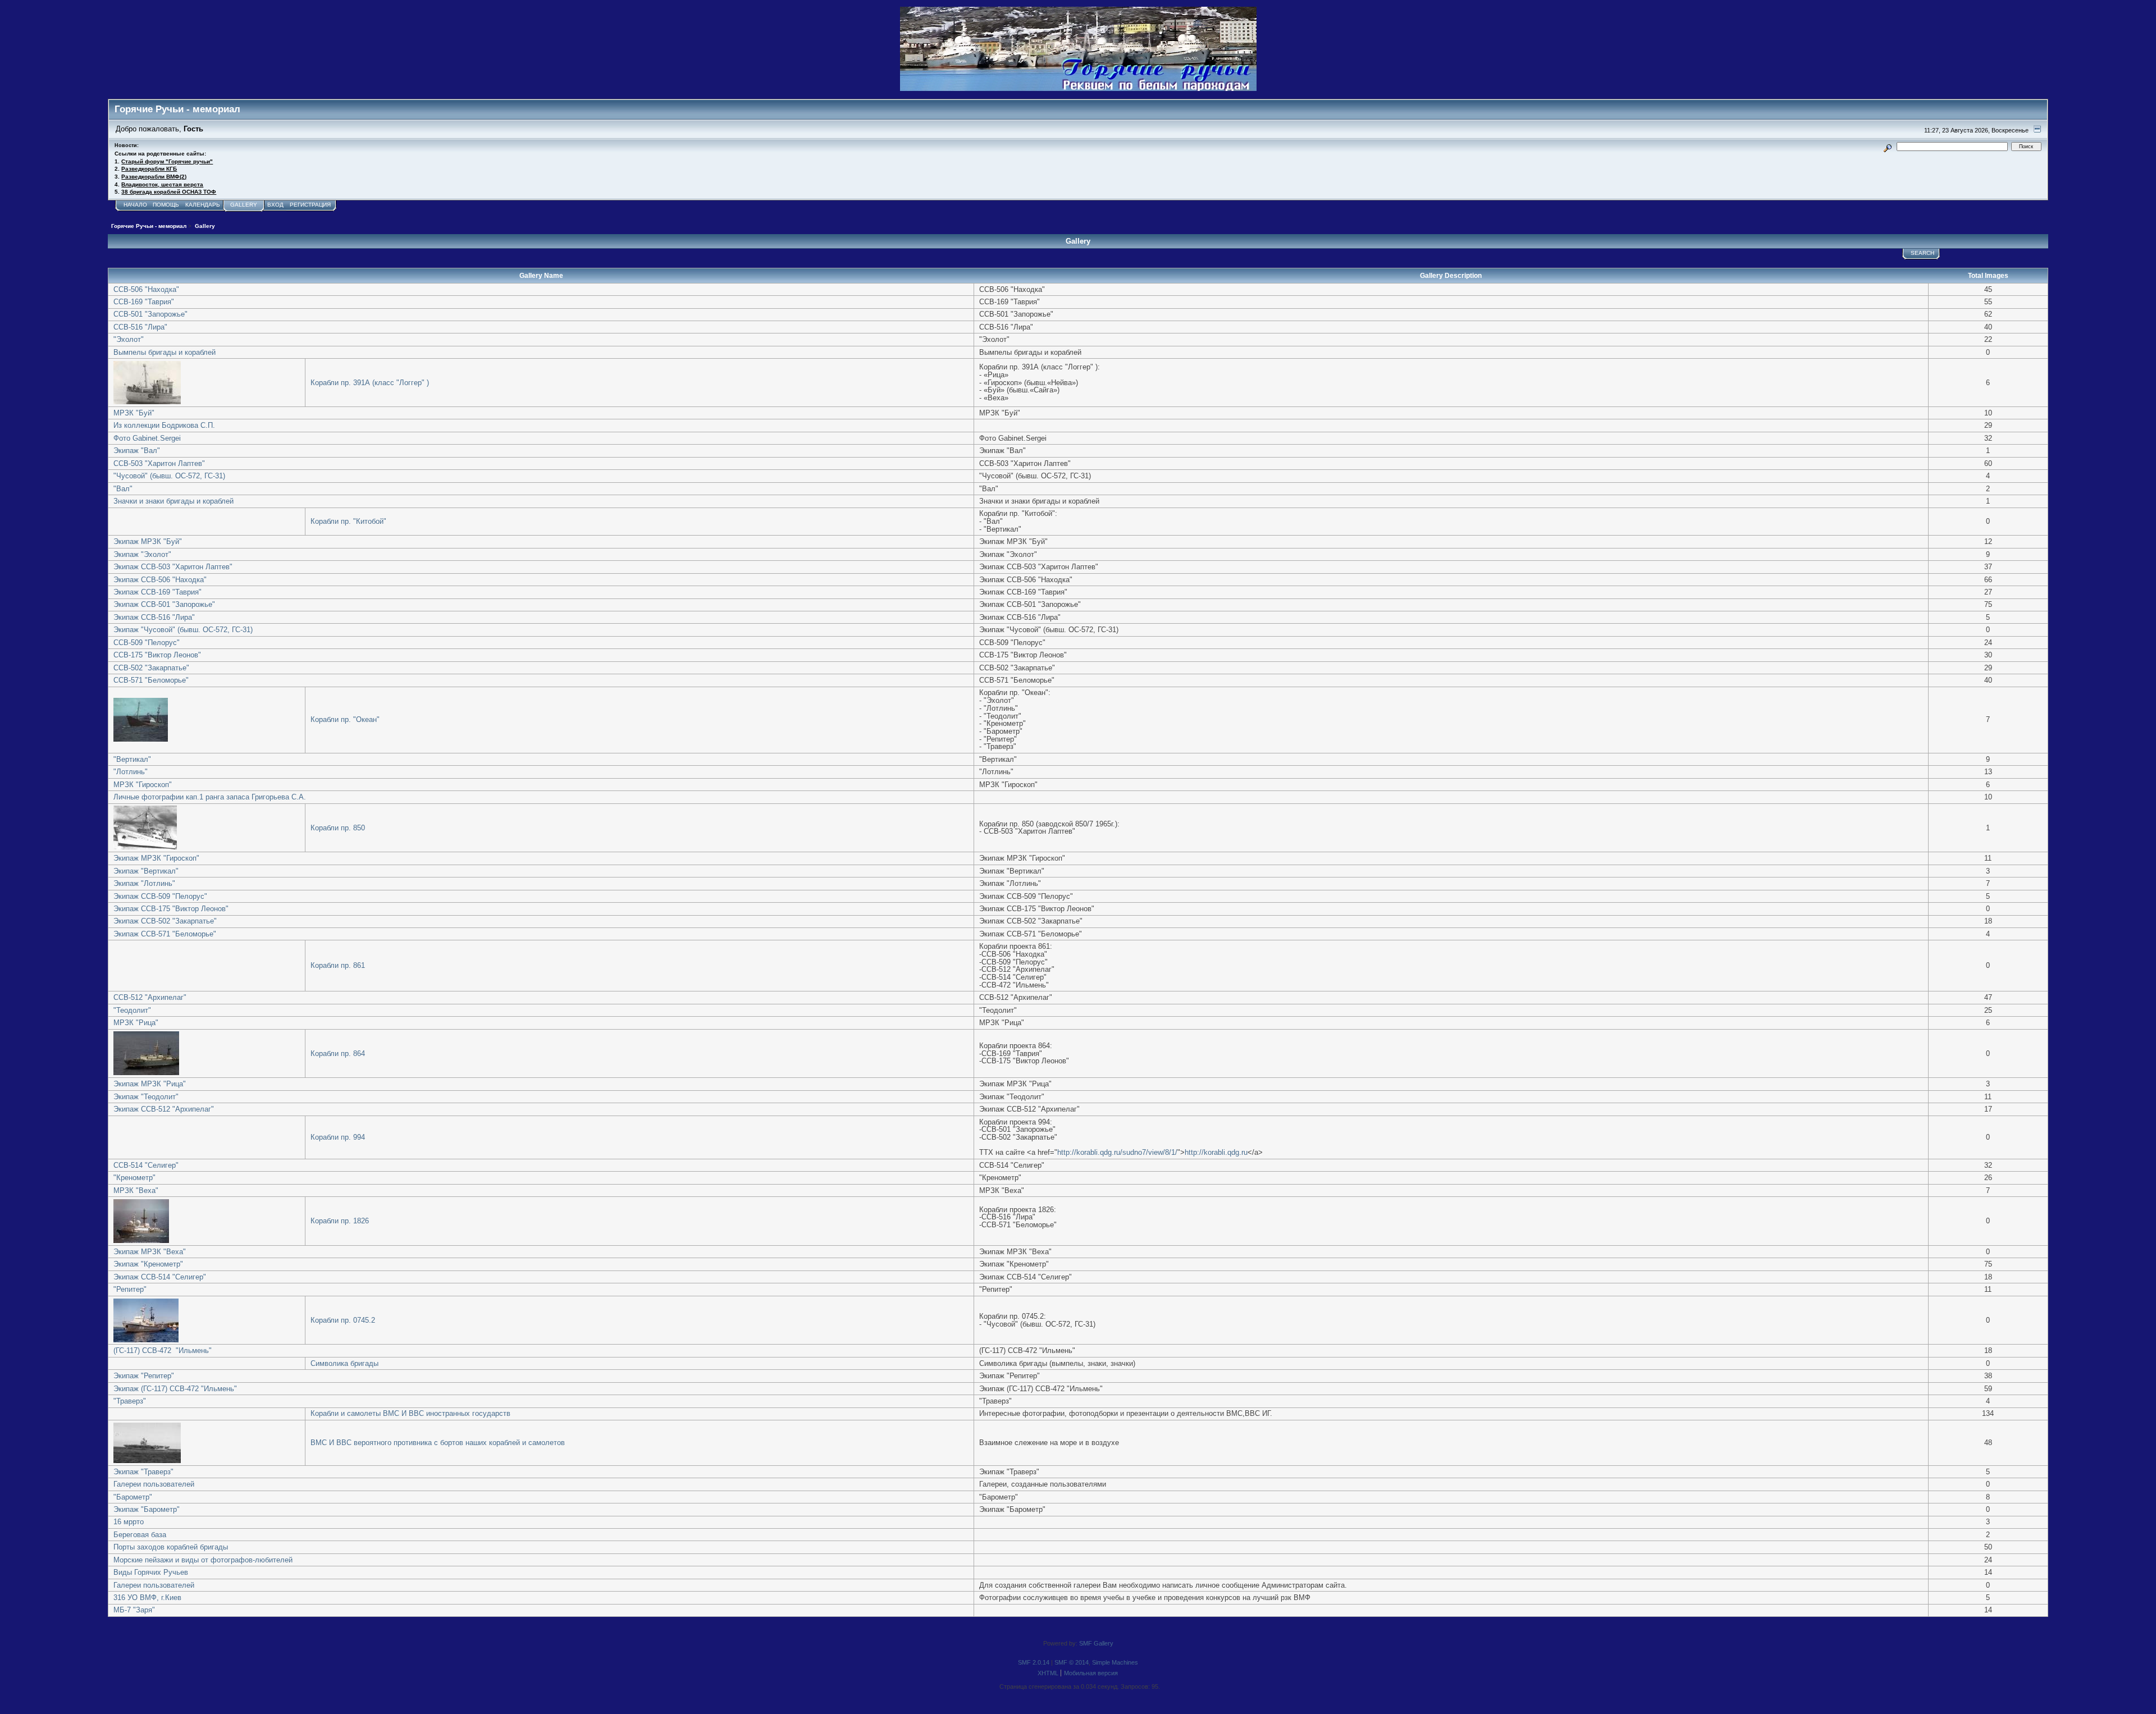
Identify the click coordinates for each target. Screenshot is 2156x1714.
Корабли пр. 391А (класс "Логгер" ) (370, 383)
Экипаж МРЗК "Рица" (150, 1084)
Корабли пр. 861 (338, 965)
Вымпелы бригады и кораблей (165, 352)
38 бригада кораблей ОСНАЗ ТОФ (169, 192)
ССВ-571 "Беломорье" (151, 680)
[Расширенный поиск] (1888, 146)
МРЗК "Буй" (134, 413)
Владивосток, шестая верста (162, 184)
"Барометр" (133, 1497)
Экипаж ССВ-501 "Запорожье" (164, 604)
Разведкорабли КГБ (149, 169)
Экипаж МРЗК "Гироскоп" (156, 858)
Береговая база (140, 1535)
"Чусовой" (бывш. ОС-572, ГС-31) (169, 476)
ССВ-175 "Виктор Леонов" (157, 655)
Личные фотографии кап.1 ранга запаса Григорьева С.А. (210, 797)
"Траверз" (130, 1401)
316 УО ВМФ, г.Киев (147, 1598)
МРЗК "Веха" (136, 1190)
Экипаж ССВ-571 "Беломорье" (165, 934)
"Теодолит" (132, 1010)
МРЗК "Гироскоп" (143, 785)
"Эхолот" (129, 339)
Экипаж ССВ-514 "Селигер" (160, 1277)
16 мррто (129, 1522)
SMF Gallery (1096, 1643)
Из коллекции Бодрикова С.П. (164, 425)
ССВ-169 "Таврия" (144, 302)
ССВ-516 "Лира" (140, 327)
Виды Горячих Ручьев (151, 1572)
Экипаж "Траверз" (143, 1472)
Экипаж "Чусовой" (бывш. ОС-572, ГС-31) (183, 630)
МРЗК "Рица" (136, 1023)
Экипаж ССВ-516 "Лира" (154, 617)
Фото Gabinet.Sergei (147, 438)
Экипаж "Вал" (137, 451)
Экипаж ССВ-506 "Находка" (160, 580)
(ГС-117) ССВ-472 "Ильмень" (163, 1350)
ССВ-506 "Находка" (146, 289)
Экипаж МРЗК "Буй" (148, 541)
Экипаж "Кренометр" (148, 1264)
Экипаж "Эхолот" (142, 554)
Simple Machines (1115, 1662)
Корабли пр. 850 (338, 828)
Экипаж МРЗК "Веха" (150, 1252)
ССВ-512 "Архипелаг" (150, 997)
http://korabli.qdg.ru (1216, 1152)
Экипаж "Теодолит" (146, 1097)
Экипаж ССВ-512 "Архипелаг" (164, 1109)
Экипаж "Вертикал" (146, 871)
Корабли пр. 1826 (340, 1221)
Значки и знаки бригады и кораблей (173, 501)
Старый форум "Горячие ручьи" (167, 161)
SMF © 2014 (1072, 1662)
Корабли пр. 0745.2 (343, 1320)
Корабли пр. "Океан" (345, 719)
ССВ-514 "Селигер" (146, 1165)
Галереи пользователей (154, 1484)
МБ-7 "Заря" (134, 1610)
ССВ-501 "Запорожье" (150, 314)
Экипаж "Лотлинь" (144, 883)
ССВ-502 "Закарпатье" (151, 668)
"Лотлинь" (131, 772)
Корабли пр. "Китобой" (348, 521)
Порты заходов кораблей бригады (171, 1547)
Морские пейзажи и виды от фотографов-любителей (203, 1560)
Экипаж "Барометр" (147, 1509)
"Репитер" (130, 1289)
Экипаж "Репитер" (144, 1376)
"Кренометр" (134, 1178)
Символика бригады (344, 1363)
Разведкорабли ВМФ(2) (154, 177)
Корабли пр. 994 (338, 1137)
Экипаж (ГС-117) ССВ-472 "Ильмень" (175, 1389)
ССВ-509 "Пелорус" (147, 643)
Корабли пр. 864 (338, 1053)
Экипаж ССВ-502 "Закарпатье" (165, 921)
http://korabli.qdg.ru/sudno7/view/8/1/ (1117, 1152)
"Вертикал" (132, 759)
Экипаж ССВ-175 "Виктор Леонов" (171, 909)
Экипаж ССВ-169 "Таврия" (157, 592)
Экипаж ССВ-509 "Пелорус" (160, 896)
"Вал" (123, 489)
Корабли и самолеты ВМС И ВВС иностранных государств (410, 1413)
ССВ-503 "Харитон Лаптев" (159, 463)
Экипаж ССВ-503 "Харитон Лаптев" (173, 567)
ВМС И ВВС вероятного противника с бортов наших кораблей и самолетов (438, 1443)
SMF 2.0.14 (1034, 1662)
